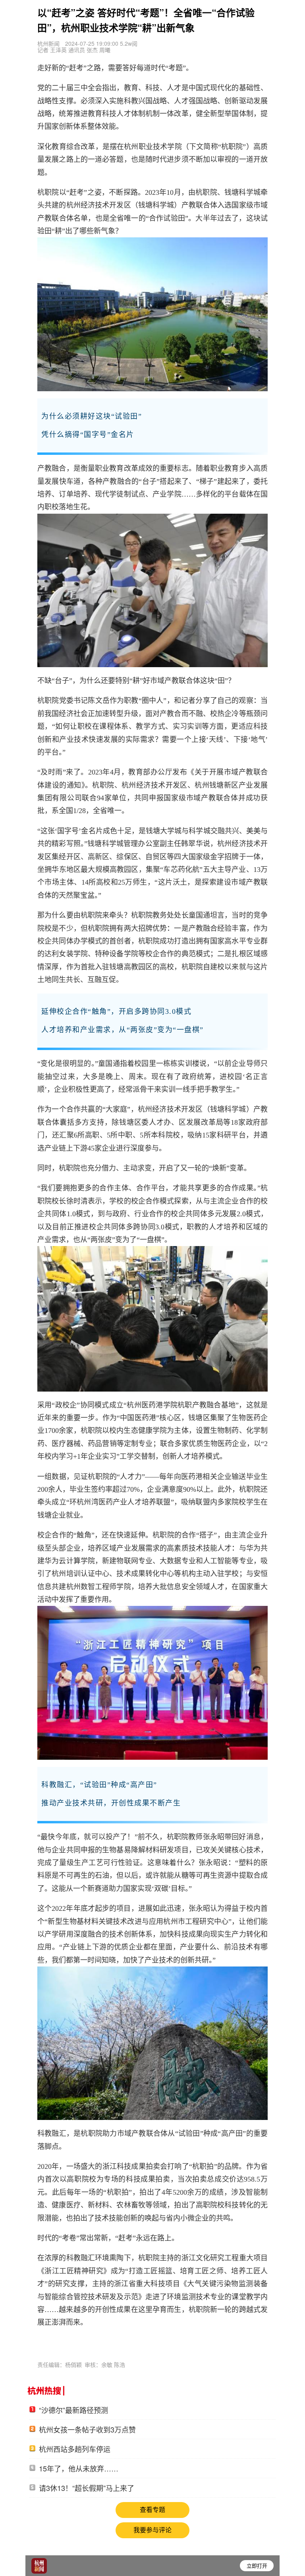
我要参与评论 (152, 2530)
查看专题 (152, 2510)
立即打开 (257, 2565)
